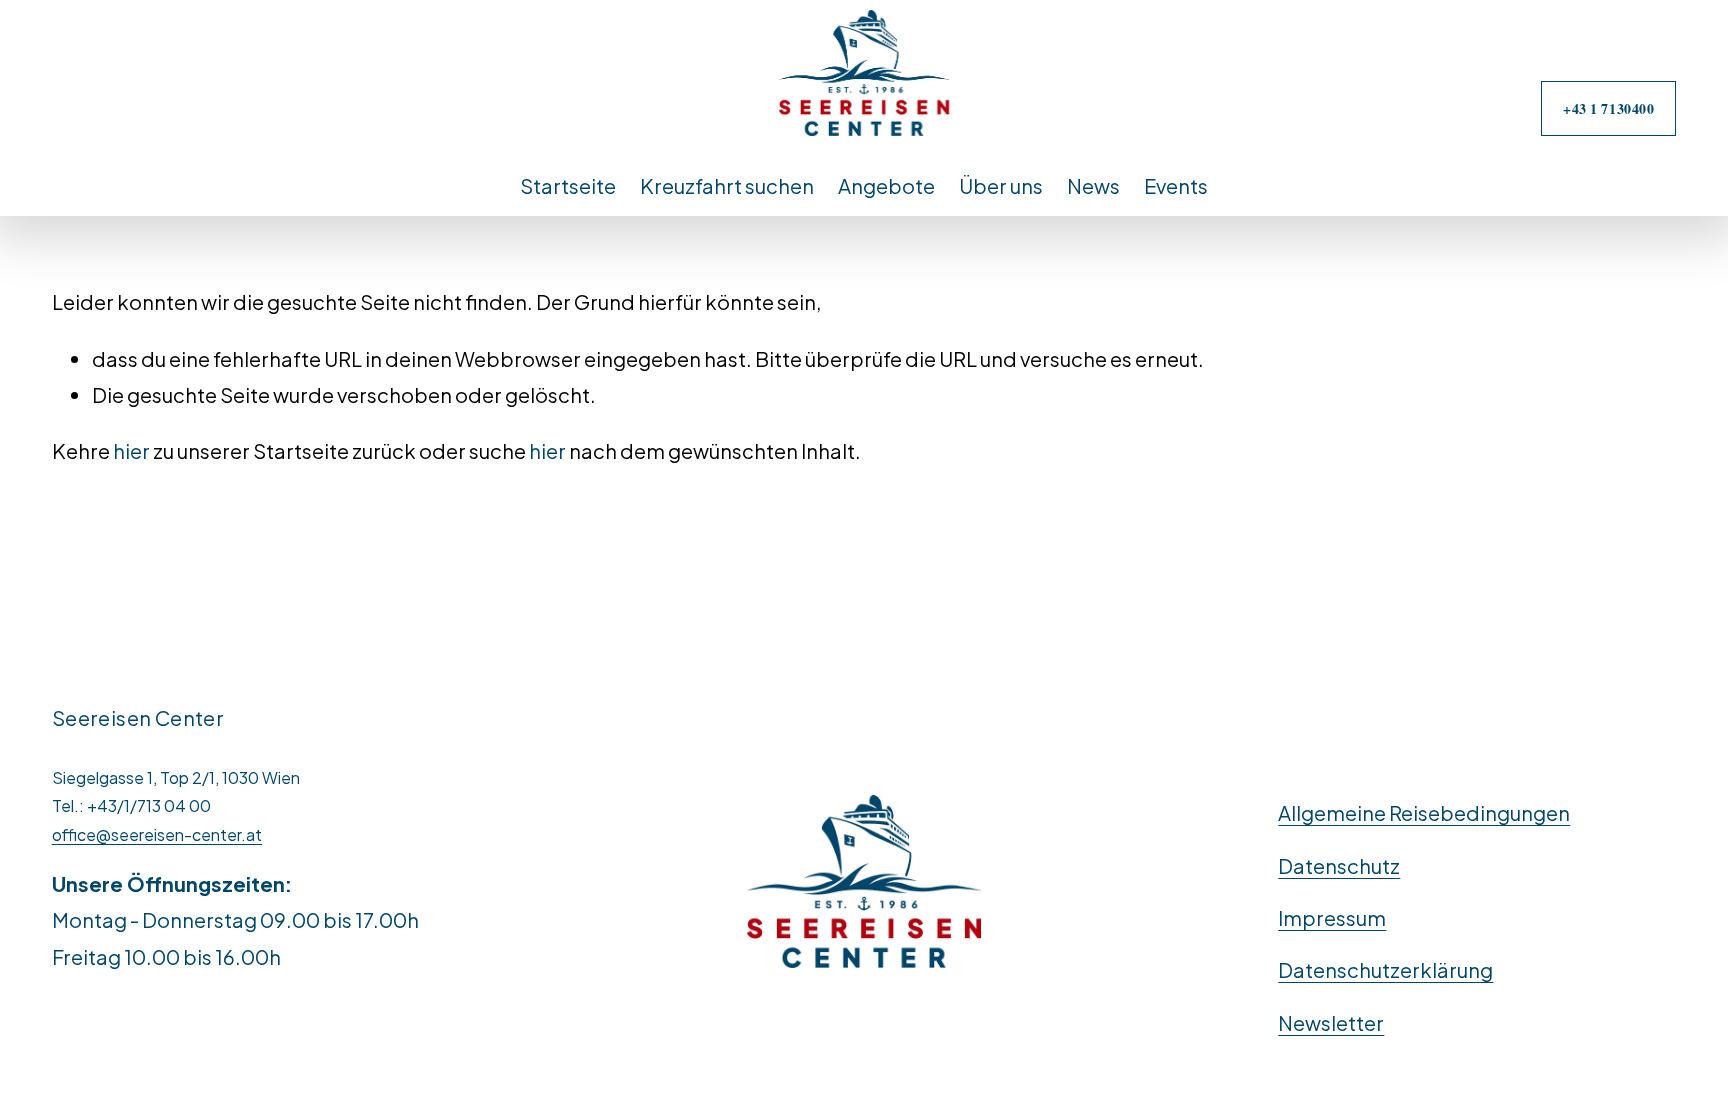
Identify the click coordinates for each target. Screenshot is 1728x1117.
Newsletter (1331, 1022)
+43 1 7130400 (1608, 108)
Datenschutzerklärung (1385, 969)
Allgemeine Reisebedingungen (1424, 812)
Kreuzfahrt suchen (727, 185)
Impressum (1332, 917)
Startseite (568, 185)
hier (131, 450)
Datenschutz (1339, 865)
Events (1176, 185)
